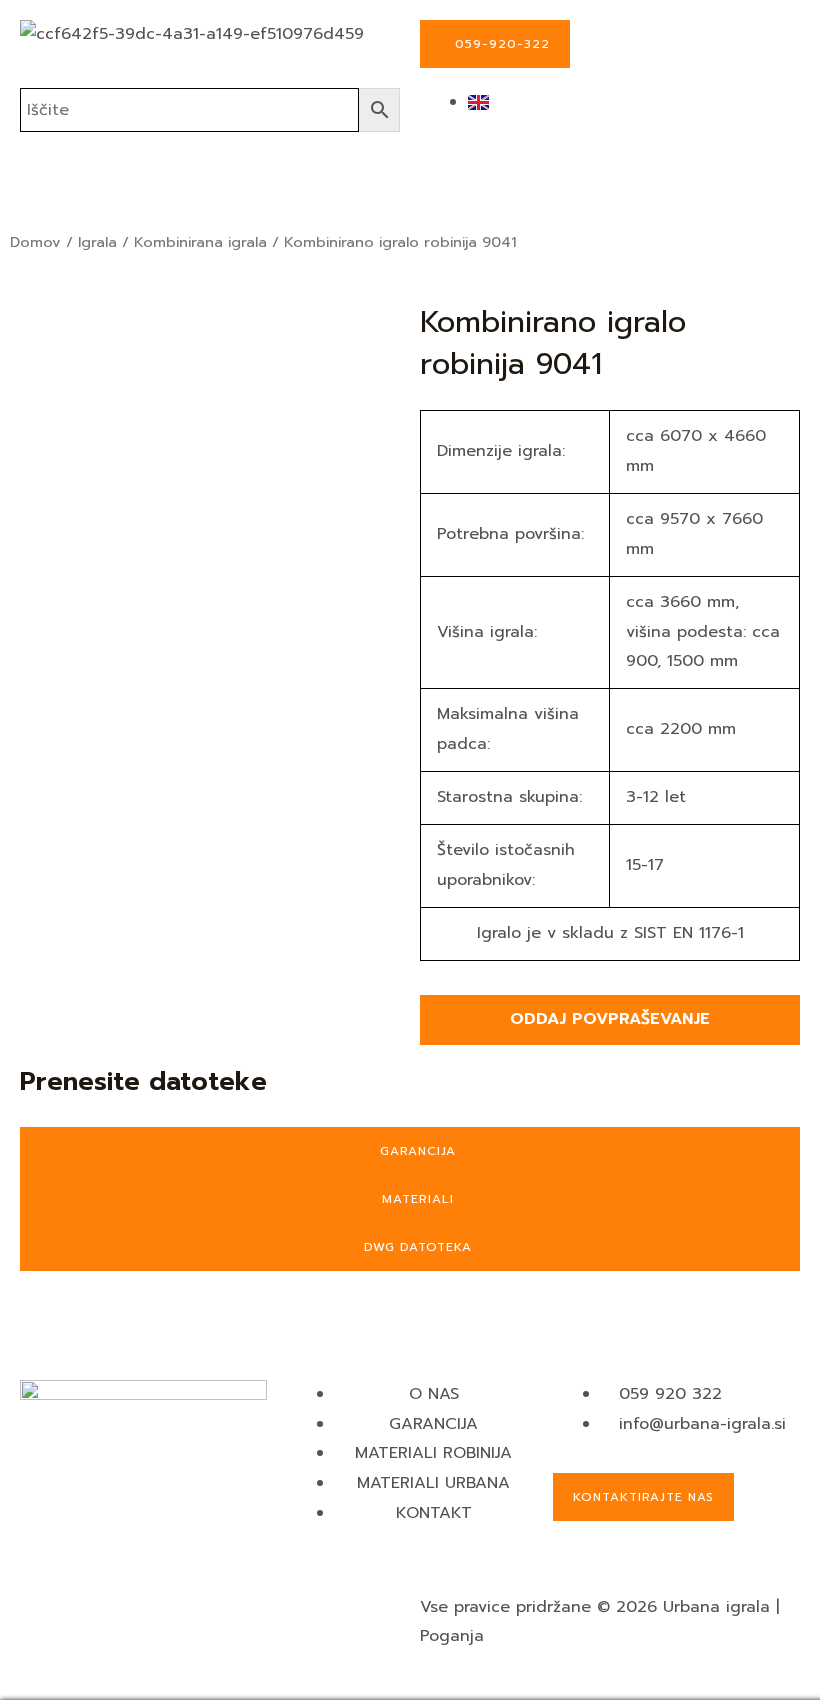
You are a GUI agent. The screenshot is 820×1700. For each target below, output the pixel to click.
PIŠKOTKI (55, 1607)
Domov (35, 242)
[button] (410, 190)
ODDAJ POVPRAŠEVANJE (610, 1019)
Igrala (97, 242)
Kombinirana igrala (200, 242)
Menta (515, 1636)
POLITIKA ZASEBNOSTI (108, 1636)
